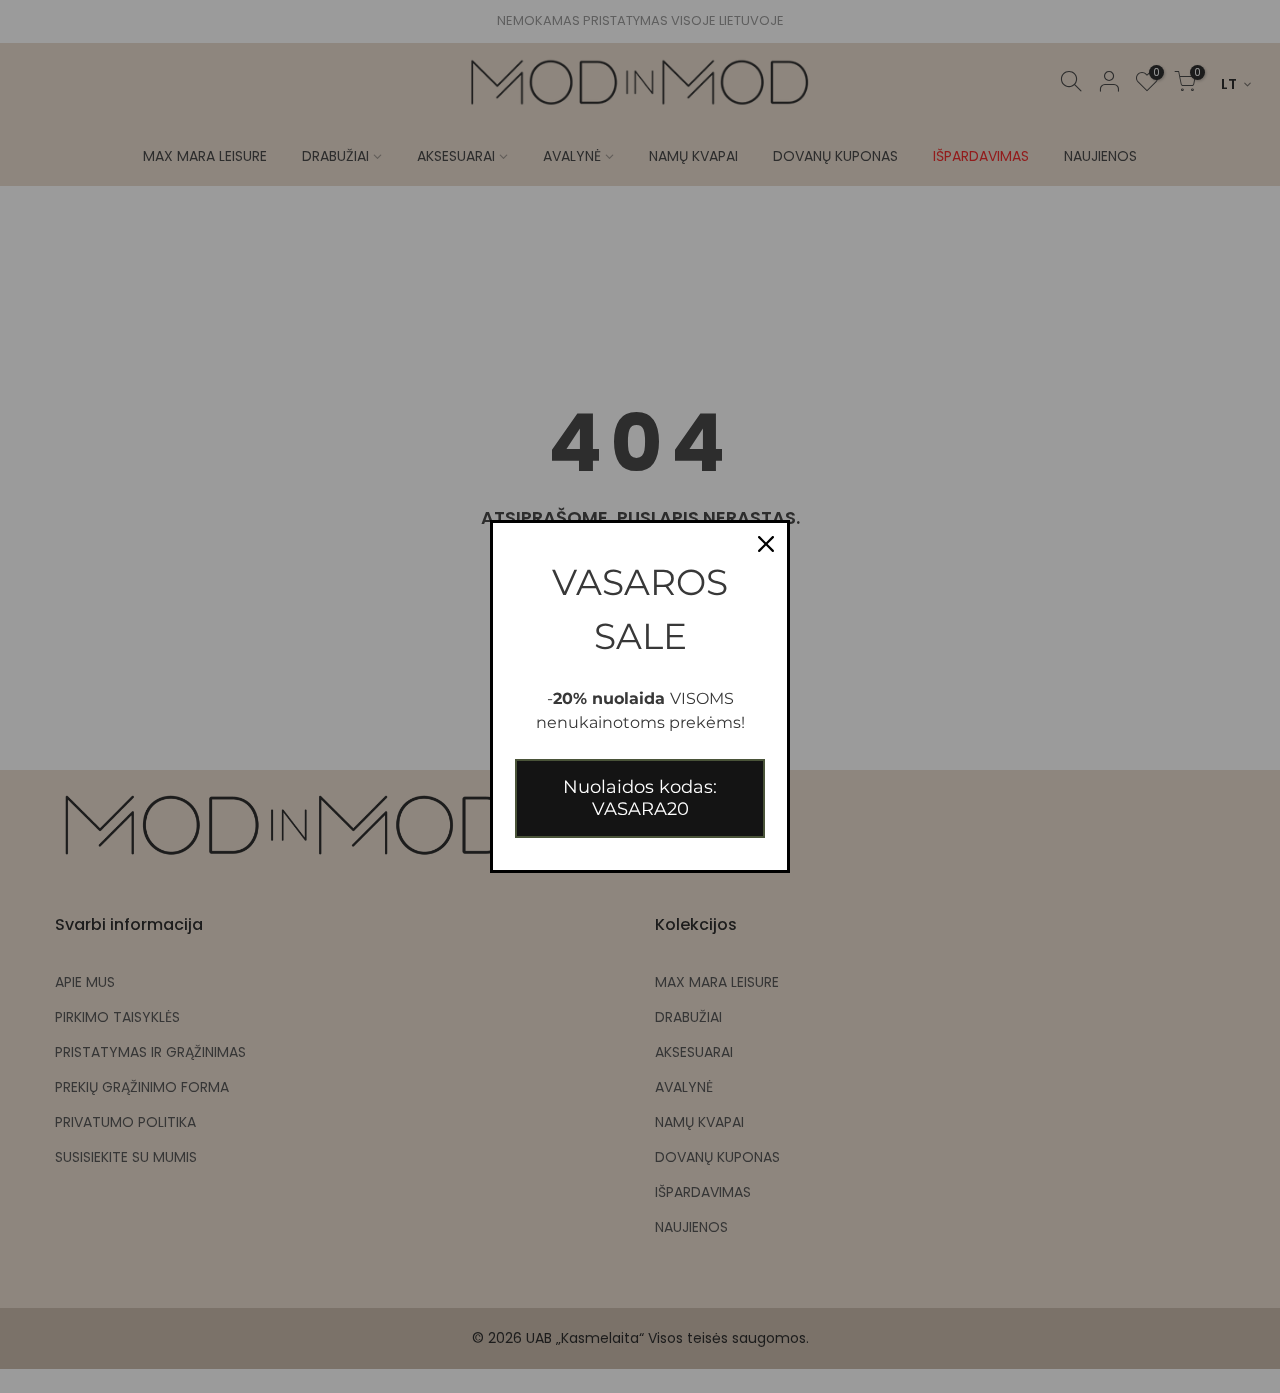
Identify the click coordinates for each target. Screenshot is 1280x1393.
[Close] (766, 544)
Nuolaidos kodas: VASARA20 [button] (640, 798)
